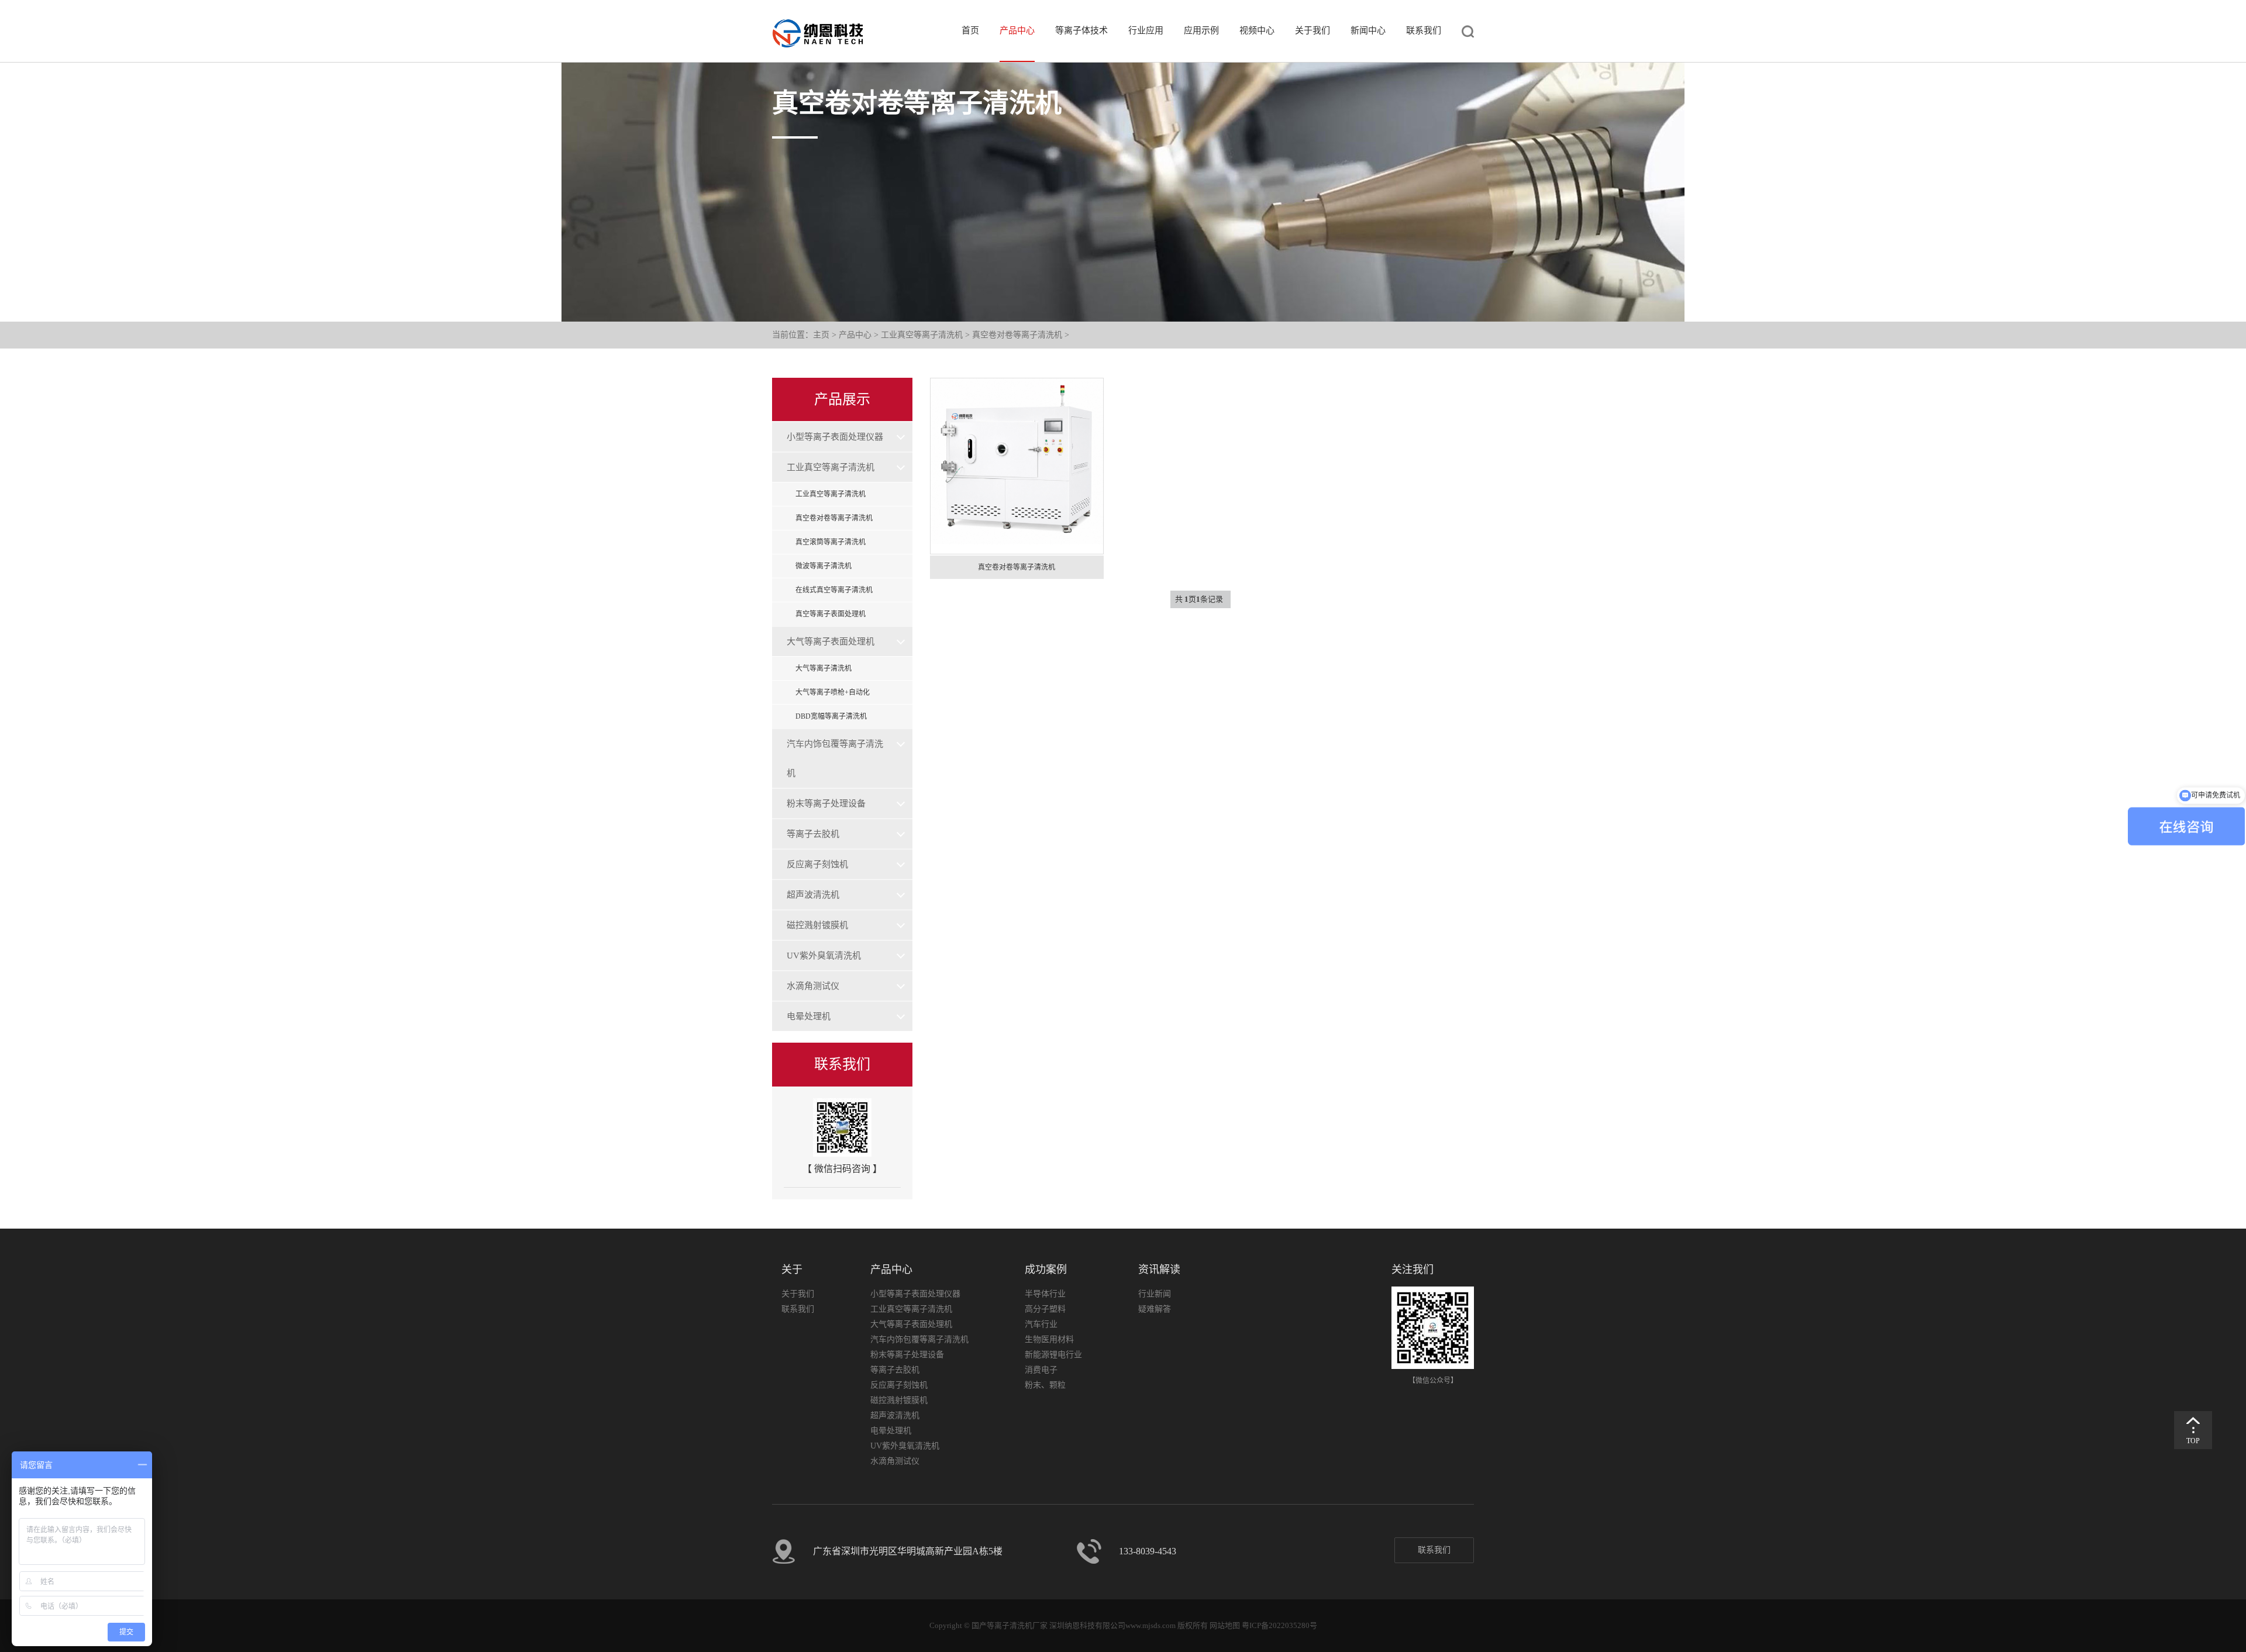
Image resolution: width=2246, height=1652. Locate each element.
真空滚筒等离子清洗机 (831, 542)
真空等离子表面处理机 (831, 614)
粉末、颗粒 (1045, 1385)
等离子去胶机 (813, 834)
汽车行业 (1041, 1324)
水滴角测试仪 (813, 986)
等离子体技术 (1081, 30)
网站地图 (1225, 1625)
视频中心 (1257, 30)
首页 (970, 30)
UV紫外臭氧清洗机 (824, 956)
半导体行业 (1045, 1294)
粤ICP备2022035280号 (1279, 1625)
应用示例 (1201, 30)
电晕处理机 (809, 1016)
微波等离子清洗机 (824, 566)
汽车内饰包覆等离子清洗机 (835, 758)
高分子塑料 (1045, 1309)
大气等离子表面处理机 (831, 642)
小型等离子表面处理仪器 (835, 437)
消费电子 (1041, 1370)
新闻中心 (1368, 30)
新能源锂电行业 (1053, 1355)
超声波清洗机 (813, 895)
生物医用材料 (1049, 1339)
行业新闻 (1155, 1294)
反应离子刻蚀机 (817, 864)
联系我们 (1424, 30)
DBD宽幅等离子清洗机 (831, 716)
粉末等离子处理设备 (826, 803)
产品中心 (1017, 30)
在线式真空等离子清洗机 (834, 590)
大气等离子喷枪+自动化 (833, 692)
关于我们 (1313, 30)
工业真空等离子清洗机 (922, 335)
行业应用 (1146, 30)
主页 (821, 335)
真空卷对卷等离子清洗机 (1017, 335)
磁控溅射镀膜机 (817, 925)
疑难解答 (1155, 1309)
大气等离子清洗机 (824, 668)
